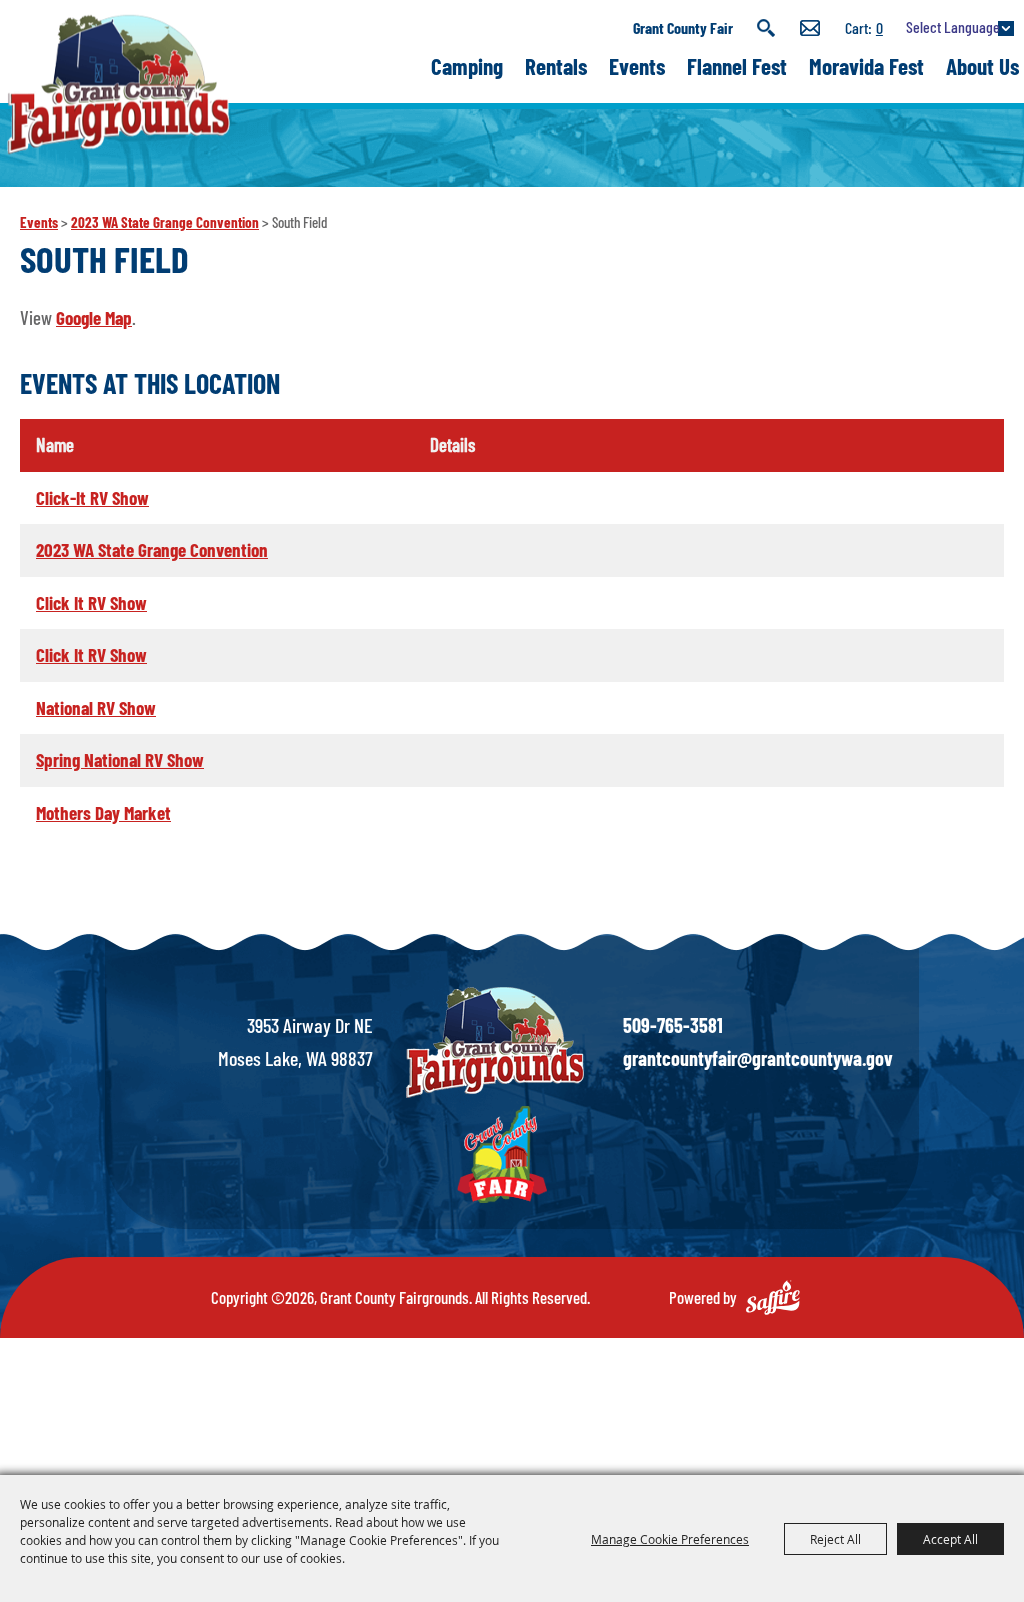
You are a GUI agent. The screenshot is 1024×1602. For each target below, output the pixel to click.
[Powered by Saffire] (773, 1297)
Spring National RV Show (120, 759)
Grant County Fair (683, 27)
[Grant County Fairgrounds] (118, 84)
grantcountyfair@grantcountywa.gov (758, 1058)
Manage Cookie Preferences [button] (670, 1539)
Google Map (94, 317)
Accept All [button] (950, 1539)
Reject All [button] (835, 1539)
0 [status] (879, 28)
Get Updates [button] (810, 28)
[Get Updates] (810, 28)
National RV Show (96, 707)
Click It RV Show (91, 602)
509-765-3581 (673, 1025)
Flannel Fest (737, 66)
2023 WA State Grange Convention (165, 222)
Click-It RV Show (92, 497)
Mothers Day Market (103, 812)
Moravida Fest (866, 66)
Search (766, 28)
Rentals (556, 66)
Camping (467, 66)
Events (637, 66)
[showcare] (495, 1042)
